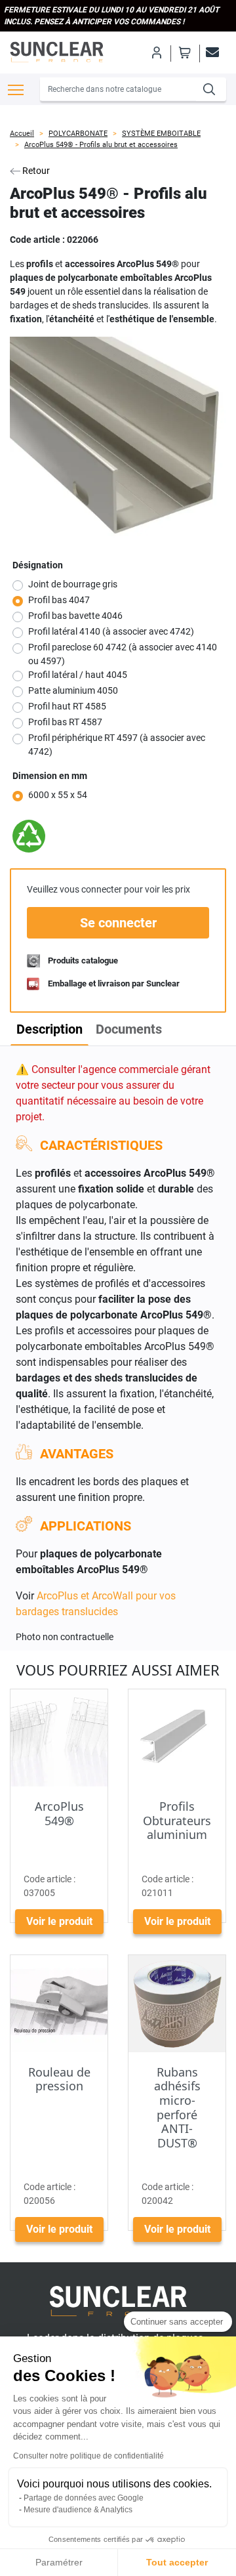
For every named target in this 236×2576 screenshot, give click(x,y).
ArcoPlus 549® (59, 1813)
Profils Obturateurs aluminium (177, 1820)
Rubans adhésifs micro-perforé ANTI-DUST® (177, 2107)
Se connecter (118, 923)
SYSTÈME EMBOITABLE (161, 134)
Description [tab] (49, 1029)
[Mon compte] (156, 53)
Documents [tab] (129, 1029)
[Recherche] (211, 89)
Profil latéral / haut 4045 (78, 675)
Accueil (22, 134)
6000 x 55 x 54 (58, 795)
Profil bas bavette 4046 (75, 616)
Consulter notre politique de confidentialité (88, 2456)
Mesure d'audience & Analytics (78, 2510)
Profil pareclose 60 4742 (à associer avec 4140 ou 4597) (123, 654)
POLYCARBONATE (78, 134)
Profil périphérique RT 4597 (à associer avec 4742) (117, 745)
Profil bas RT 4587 (65, 722)
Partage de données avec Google (84, 2498)
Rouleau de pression (59, 2079)
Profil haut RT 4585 (67, 706)
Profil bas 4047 (59, 600)
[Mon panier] (185, 53)
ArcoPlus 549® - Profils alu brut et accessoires (101, 145)
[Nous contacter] (210, 53)
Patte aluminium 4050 (73, 690)
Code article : (37, 240)
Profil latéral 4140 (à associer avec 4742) (111, 631)
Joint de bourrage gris (73, 584)
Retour (35, 171)
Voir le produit (59, 1921)
